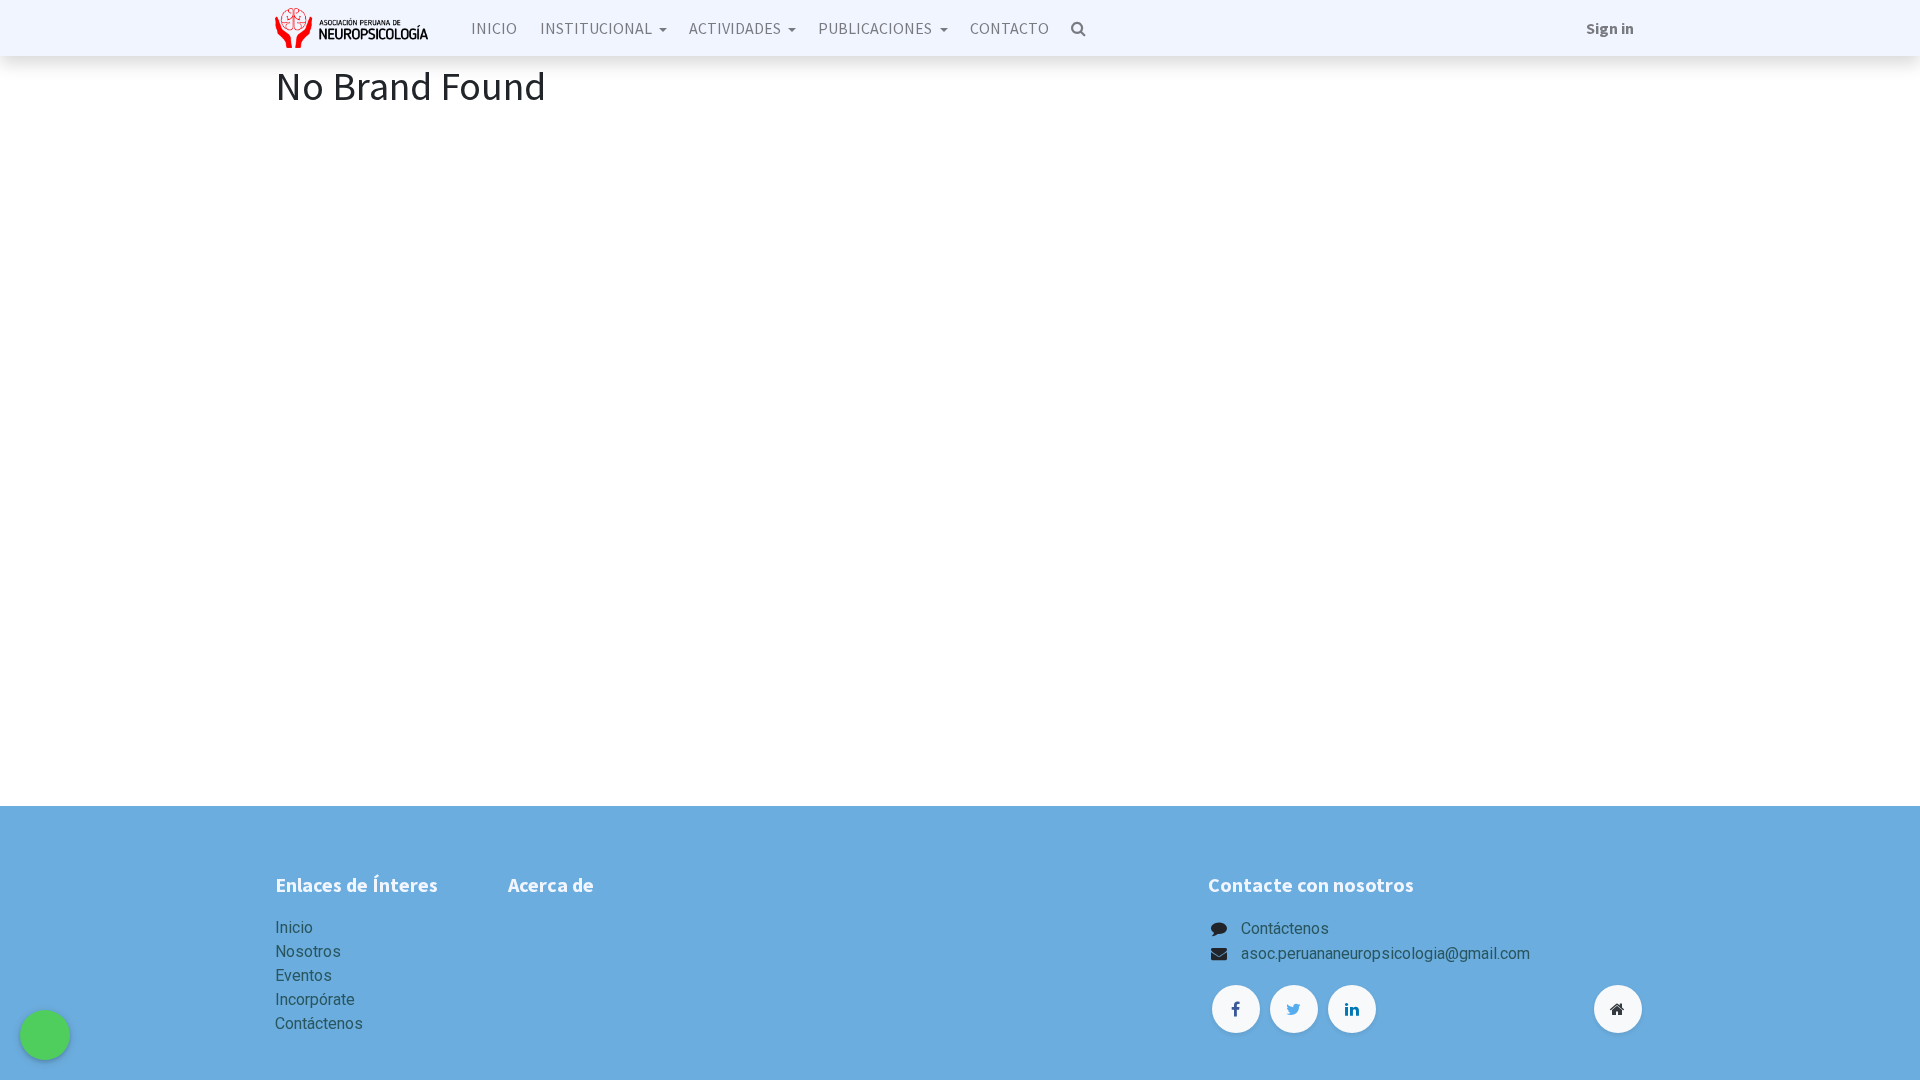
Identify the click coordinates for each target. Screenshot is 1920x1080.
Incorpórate (315, 999)
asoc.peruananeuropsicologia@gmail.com (1385, 953)
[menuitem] (494, 28)
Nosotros (308, 951)
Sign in (1610, 28)
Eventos (303, 975)
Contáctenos (319, 1023)
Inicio (294, 927)
